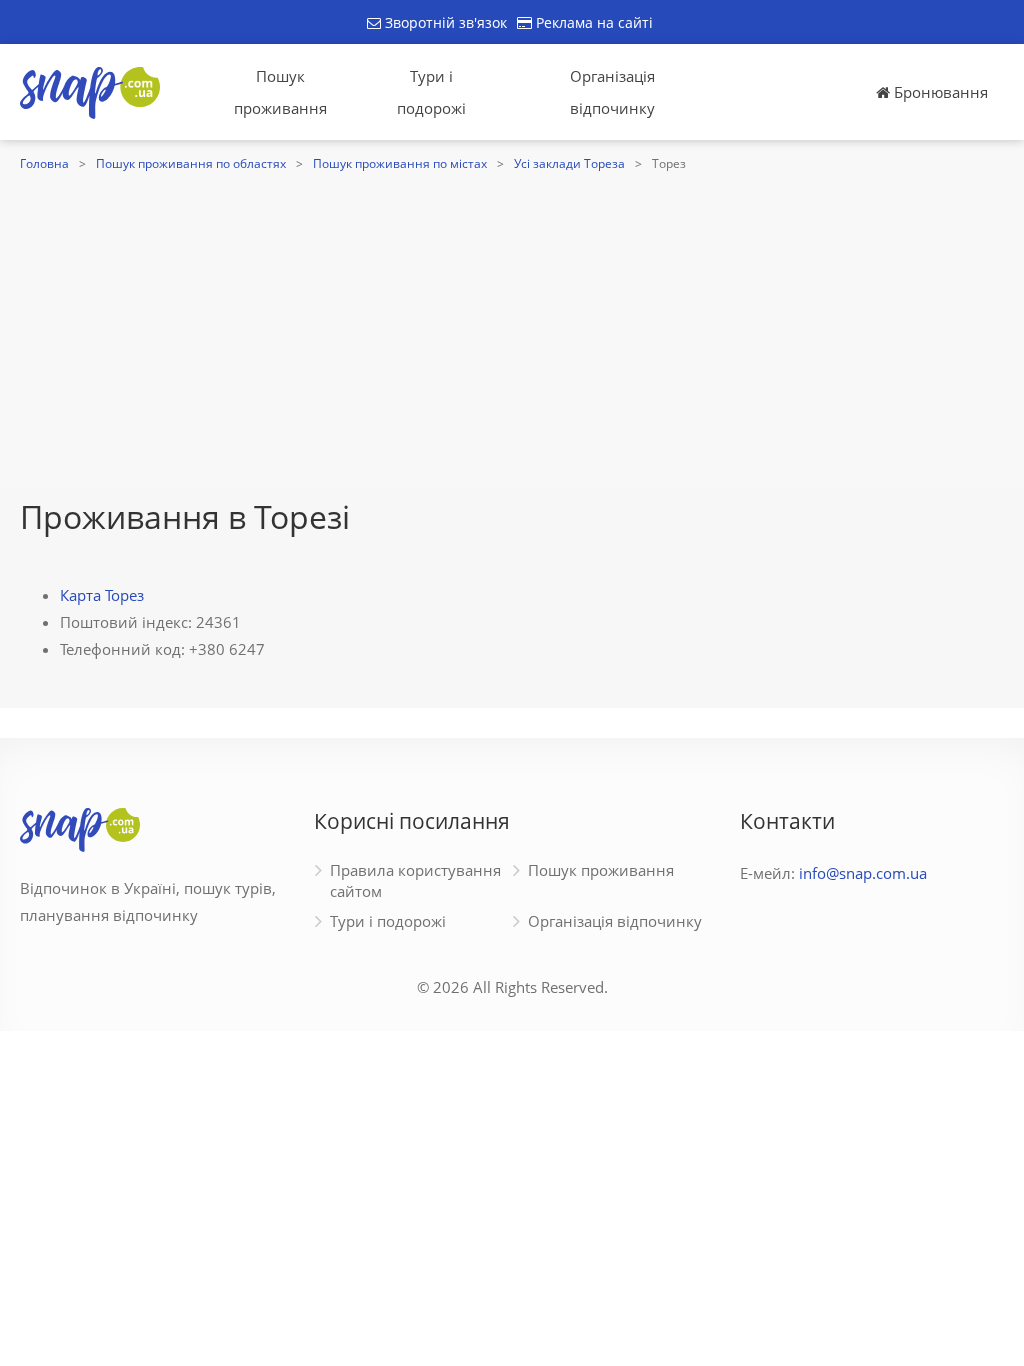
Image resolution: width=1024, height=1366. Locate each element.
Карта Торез (102, 595)
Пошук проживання (280, 92)
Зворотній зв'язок (444, 22)
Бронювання (939, 92)
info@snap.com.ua (863, 873)
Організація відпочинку (612, 92)
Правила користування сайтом (415, 880)
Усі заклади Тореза (569, 163)
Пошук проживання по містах (400, 163)
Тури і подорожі (431, 92)
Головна (44, 163)
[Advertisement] (512, 327)
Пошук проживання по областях (191, 163)
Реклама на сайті (592, 22)
